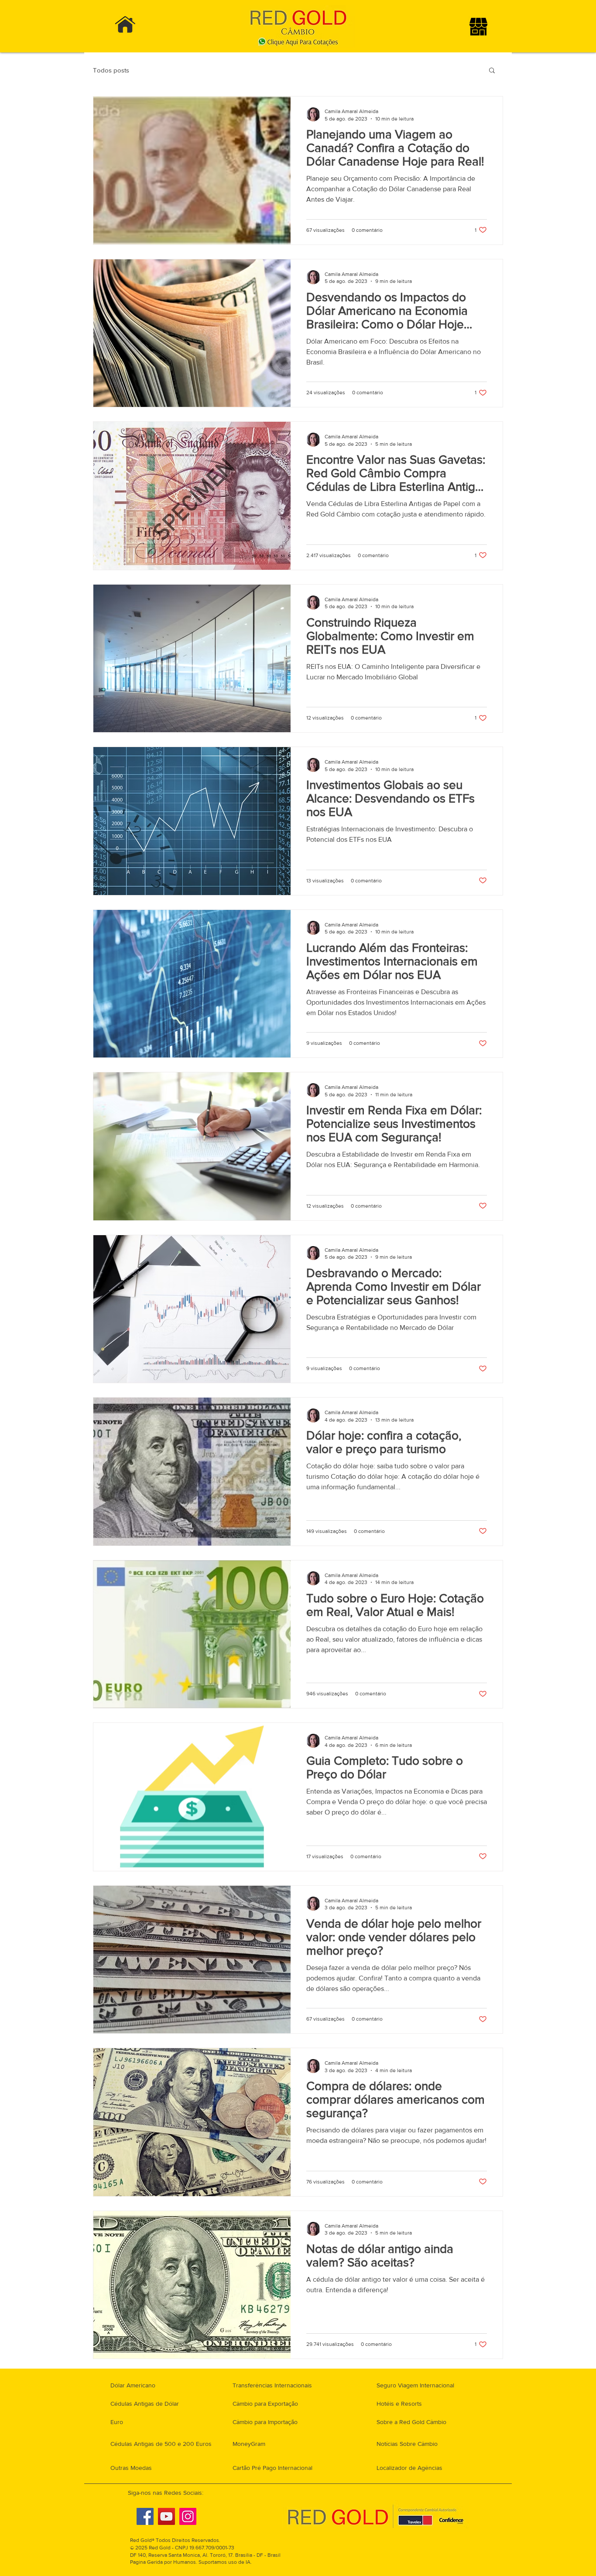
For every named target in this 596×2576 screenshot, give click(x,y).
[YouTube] (166, 2516)
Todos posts (111, 70)
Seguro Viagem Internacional (415, 2385)
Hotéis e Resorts (399, 2404)
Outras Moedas (131, 2468)
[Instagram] (188, 2516)
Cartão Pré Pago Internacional (272, 2468)
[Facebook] (145, 2516)
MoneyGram (249, 2444)
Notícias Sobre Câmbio (407, 2444)
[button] (492, 71)
